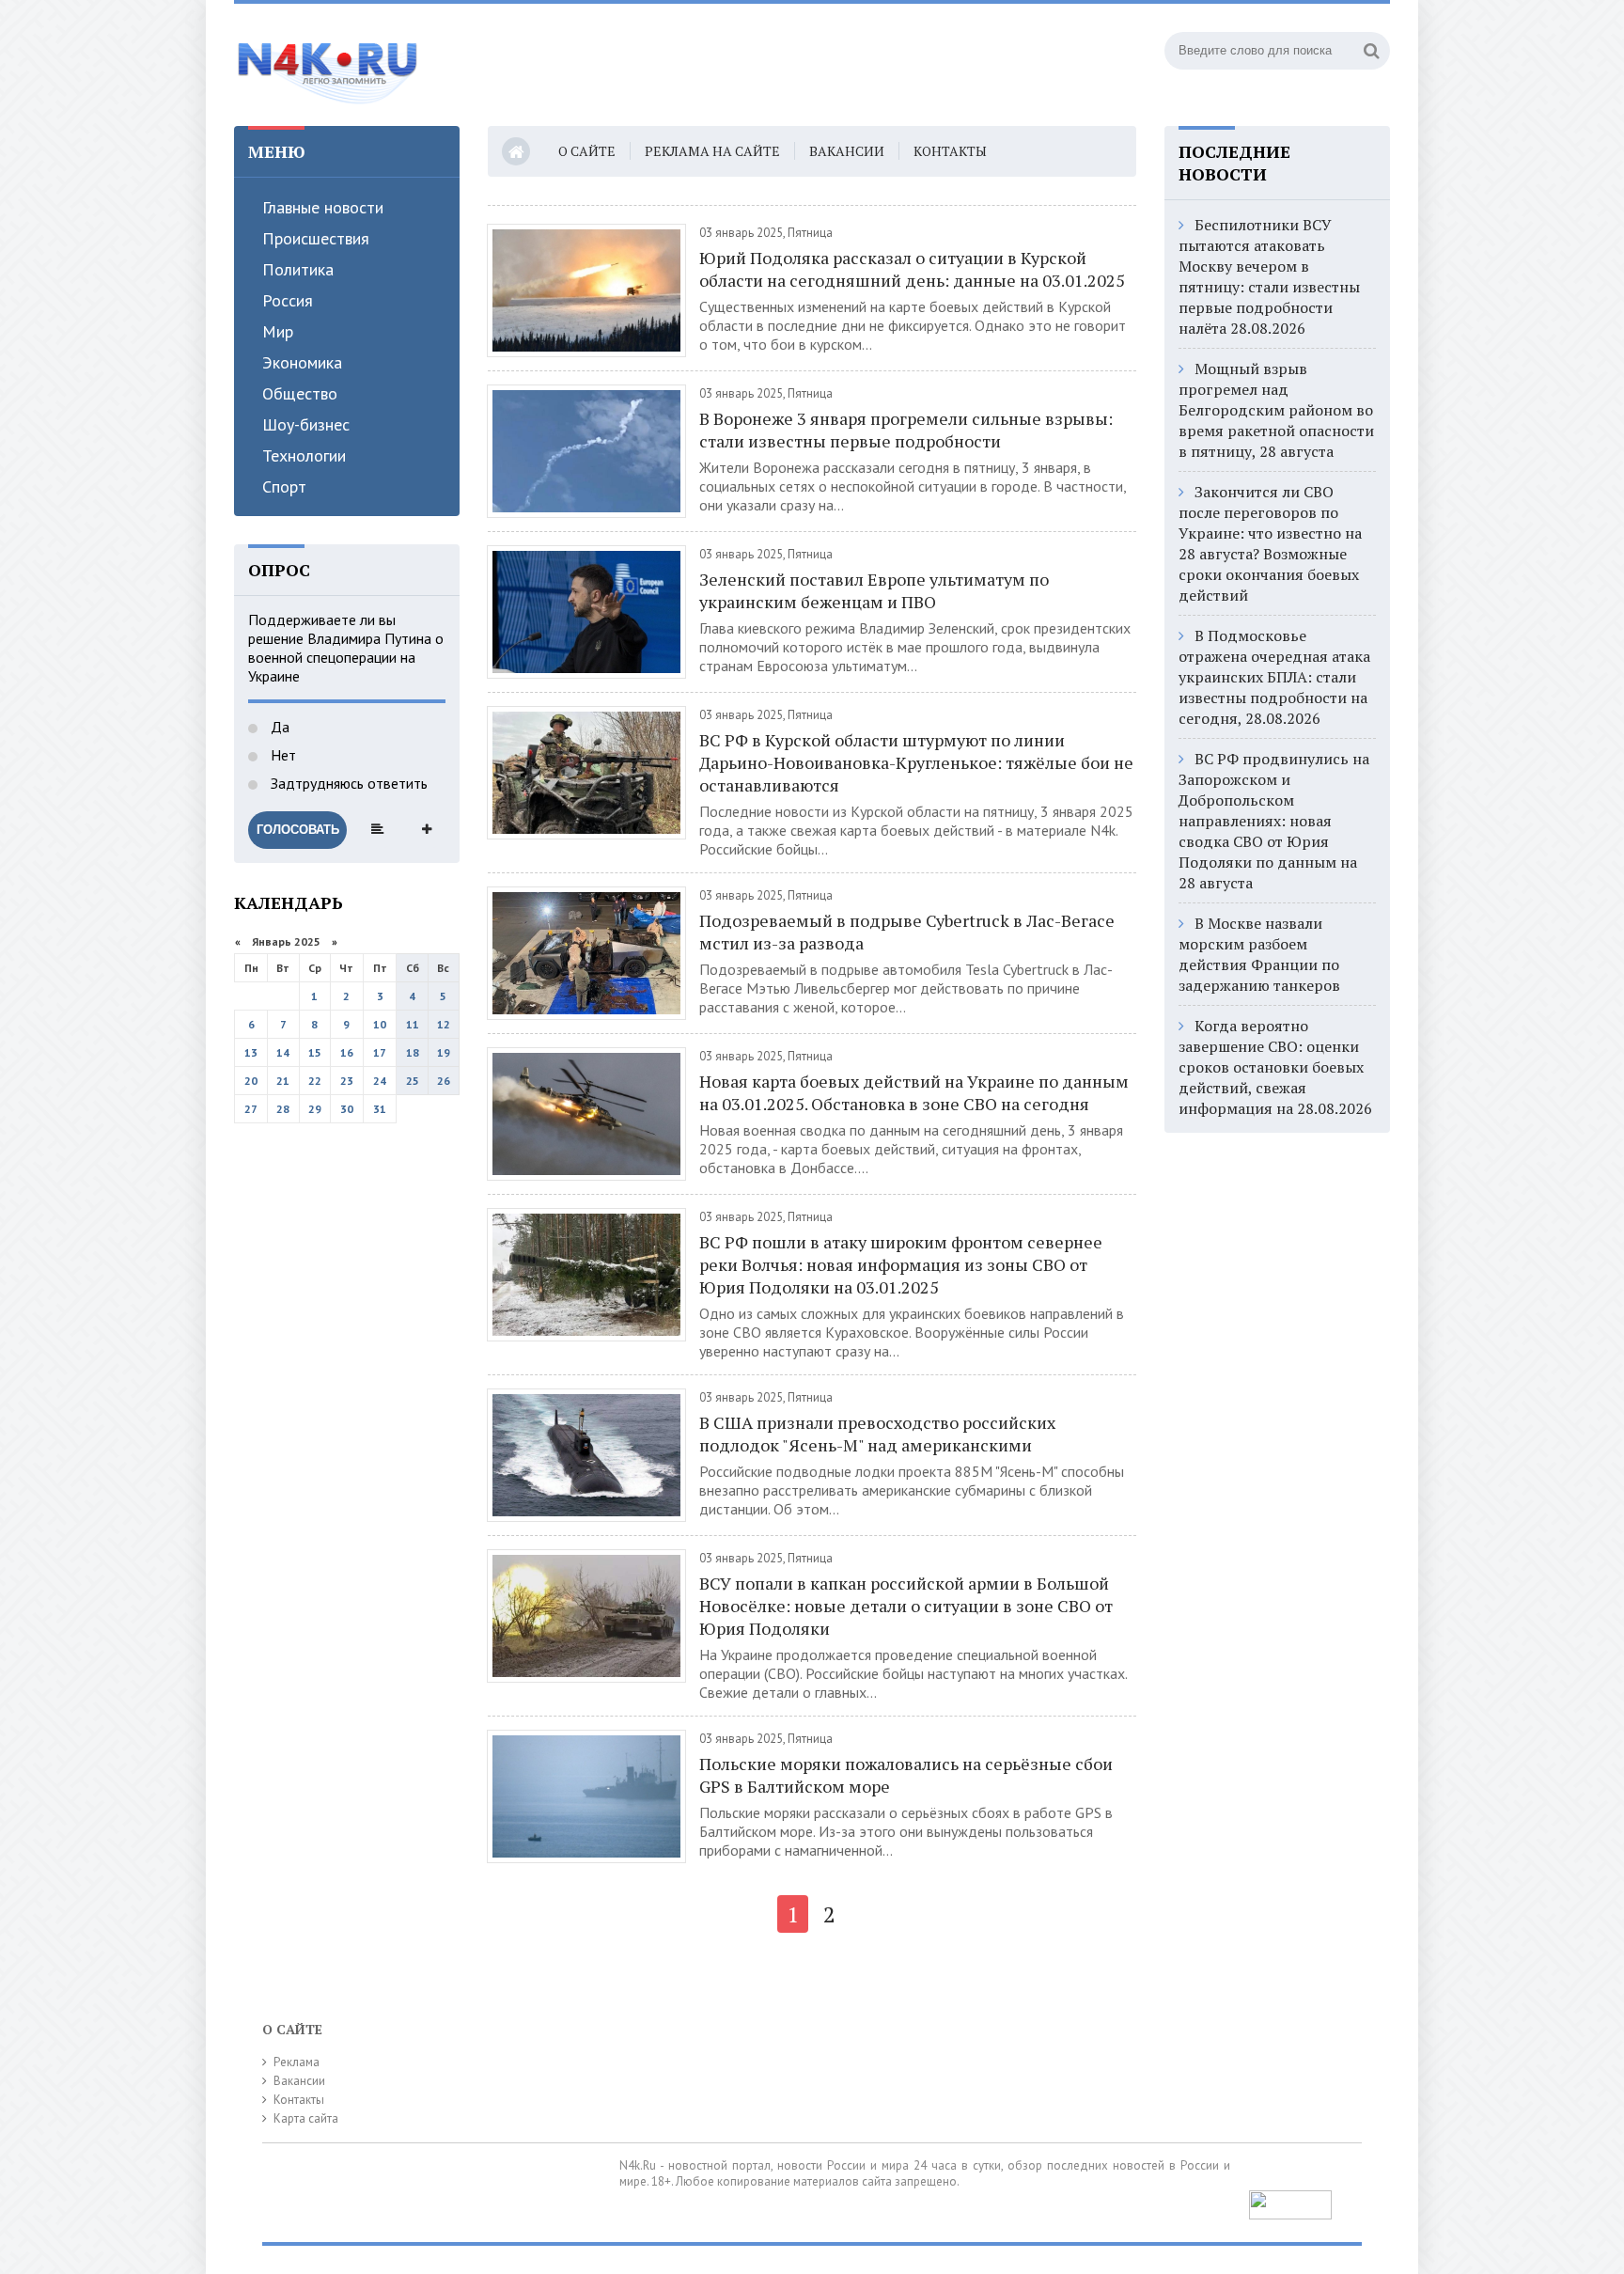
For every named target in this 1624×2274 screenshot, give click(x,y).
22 (315, 1081)
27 (251, 1109)
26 (444, 1081)
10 (380, 1024)
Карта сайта (306, 2118)
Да (278, 727)
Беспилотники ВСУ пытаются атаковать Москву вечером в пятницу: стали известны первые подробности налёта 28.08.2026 (1269, 276)
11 (413, 1024)
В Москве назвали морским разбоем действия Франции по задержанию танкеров (1259, 954)
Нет (281, 755)
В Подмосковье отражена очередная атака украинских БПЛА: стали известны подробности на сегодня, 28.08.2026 (1274, 677)
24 (380, 1081)
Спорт (284, 486)
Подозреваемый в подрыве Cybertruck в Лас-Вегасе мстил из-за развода (907, 932)
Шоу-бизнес (306, 424)
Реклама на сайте (712, 151)
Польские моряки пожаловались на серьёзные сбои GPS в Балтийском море (906, 1775)
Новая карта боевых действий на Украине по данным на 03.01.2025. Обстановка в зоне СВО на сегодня (914, 1092)
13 (251, 1052)
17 (380, 1052)
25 (413, 1081)
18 (413, 1052)
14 (283, 1052)
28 (283, 1109)
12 (444, 1024)
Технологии (304, 455)
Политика (298, 269)
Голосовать (298, 830)
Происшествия (316, 238)
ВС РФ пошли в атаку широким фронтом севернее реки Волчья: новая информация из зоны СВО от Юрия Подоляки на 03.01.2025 (901, 1264)
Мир (278, 331)
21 (283, 1081)
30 (347, 1109)
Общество (300, 393)
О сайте (587, 151)
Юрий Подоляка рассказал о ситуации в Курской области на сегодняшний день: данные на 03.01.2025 (912, 269)
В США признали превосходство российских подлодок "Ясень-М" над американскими (877, 1434)
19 (444, 1052)
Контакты (950, 151)
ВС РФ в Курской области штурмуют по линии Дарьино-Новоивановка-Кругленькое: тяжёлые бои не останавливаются (916, 762)
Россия (288, 300)
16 (347, 1052)
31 (380, 1109)
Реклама (297, 2062)
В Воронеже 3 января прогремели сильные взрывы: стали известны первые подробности (906, 430)
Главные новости (323, 207)
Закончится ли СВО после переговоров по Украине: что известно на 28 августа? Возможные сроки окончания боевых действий (1270, 543)
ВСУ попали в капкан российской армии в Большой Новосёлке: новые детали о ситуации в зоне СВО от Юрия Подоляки (906, 1606)
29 (315, 1109)
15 (315, 1052)
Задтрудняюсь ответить (347, 783)
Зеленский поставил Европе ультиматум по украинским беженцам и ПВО (874, 590)
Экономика (302, 362)
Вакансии (847, 151)
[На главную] (328, 65)
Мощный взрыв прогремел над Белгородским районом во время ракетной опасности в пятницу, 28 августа (1276, 410)
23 (347, 1081)
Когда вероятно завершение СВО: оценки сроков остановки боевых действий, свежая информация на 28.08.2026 (1275, 1067)
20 (251, 1081)
